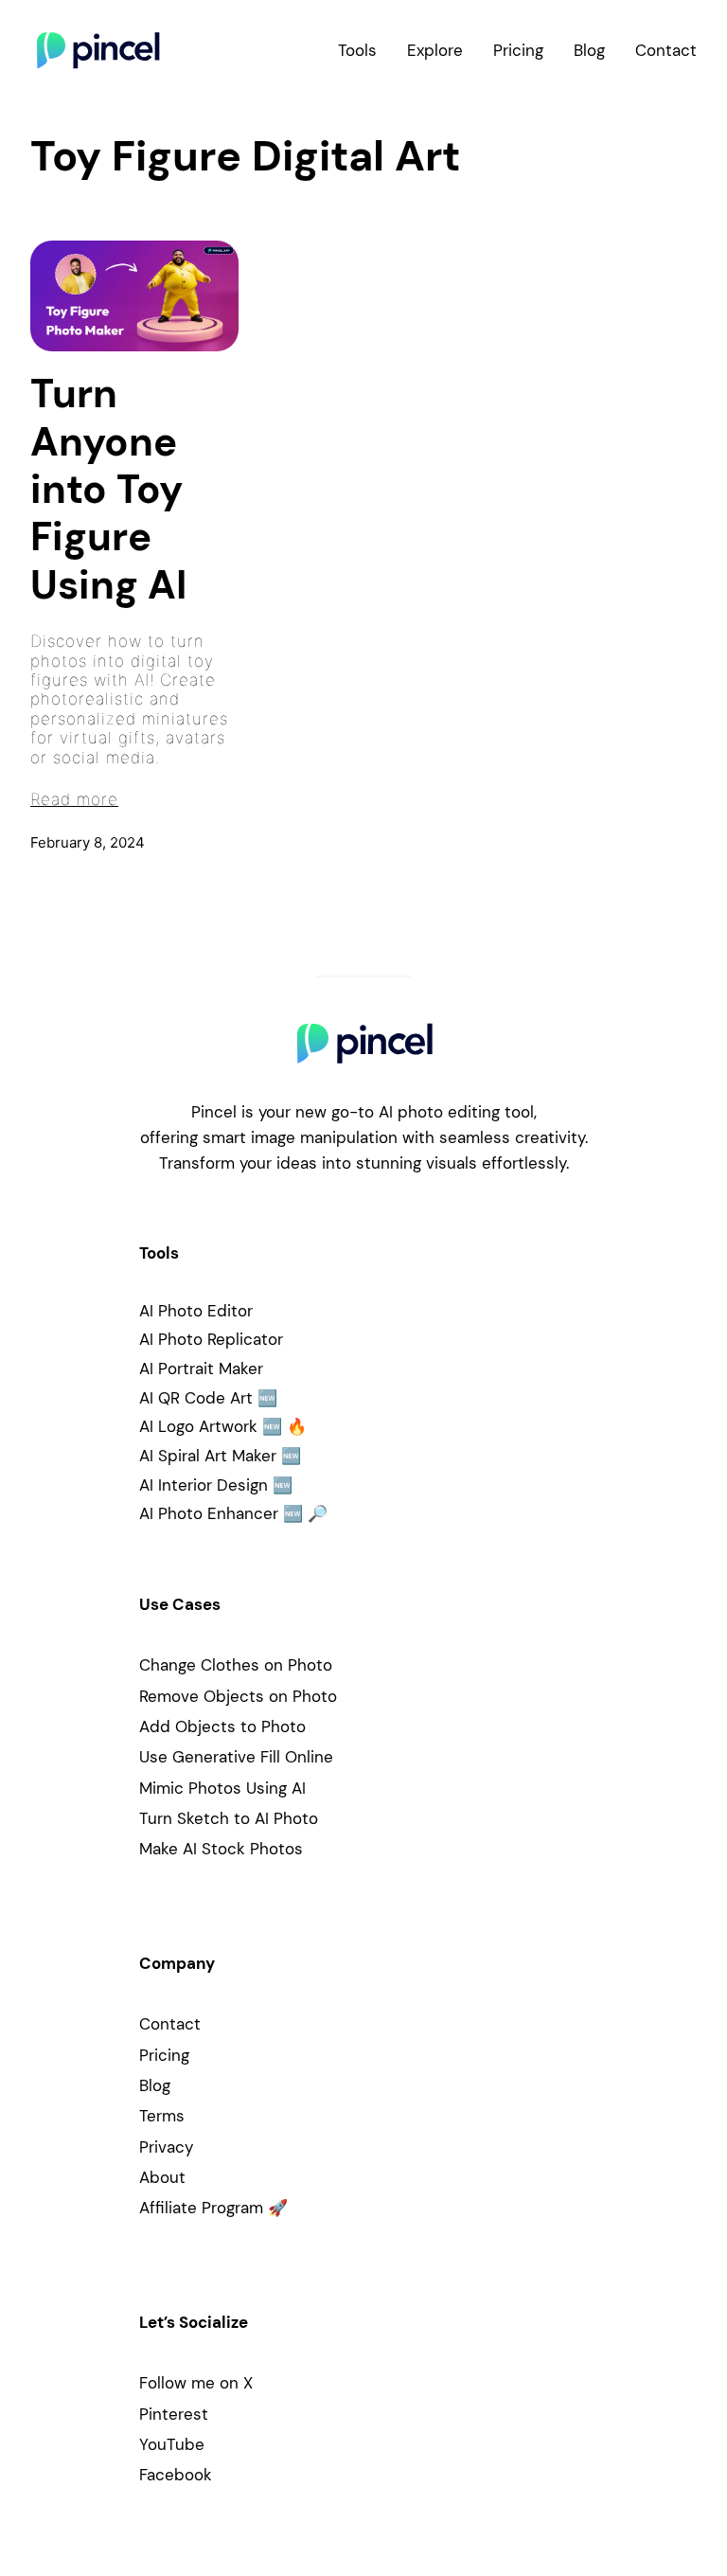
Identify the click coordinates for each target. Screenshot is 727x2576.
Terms (162, 2116)
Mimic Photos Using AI (222, 1788)
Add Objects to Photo (222, 1726)
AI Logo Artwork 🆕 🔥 (223, 1426)
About (162, 2177)
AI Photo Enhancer (209, 1513)
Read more (74, 799)
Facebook (176, 2475)
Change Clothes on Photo (236, 1665)
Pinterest (174, 2414)
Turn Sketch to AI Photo (229, 1818)
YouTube (172, 2444)
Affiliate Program (201, 2208)
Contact (170, 2024)
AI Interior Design (204, 1485)
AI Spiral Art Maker (208, 1456)
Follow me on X (196, 2383)
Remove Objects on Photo (238, 1696)
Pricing (164, 2055)
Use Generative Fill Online (236, 1757)
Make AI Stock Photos (221, 1849)
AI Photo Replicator (211, 1339)
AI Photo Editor (196, 1311)
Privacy (166, 2147)
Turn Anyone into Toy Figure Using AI (108, 490)
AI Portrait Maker (201, 1368)
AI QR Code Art (196, 1398)
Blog (155, 2085)
